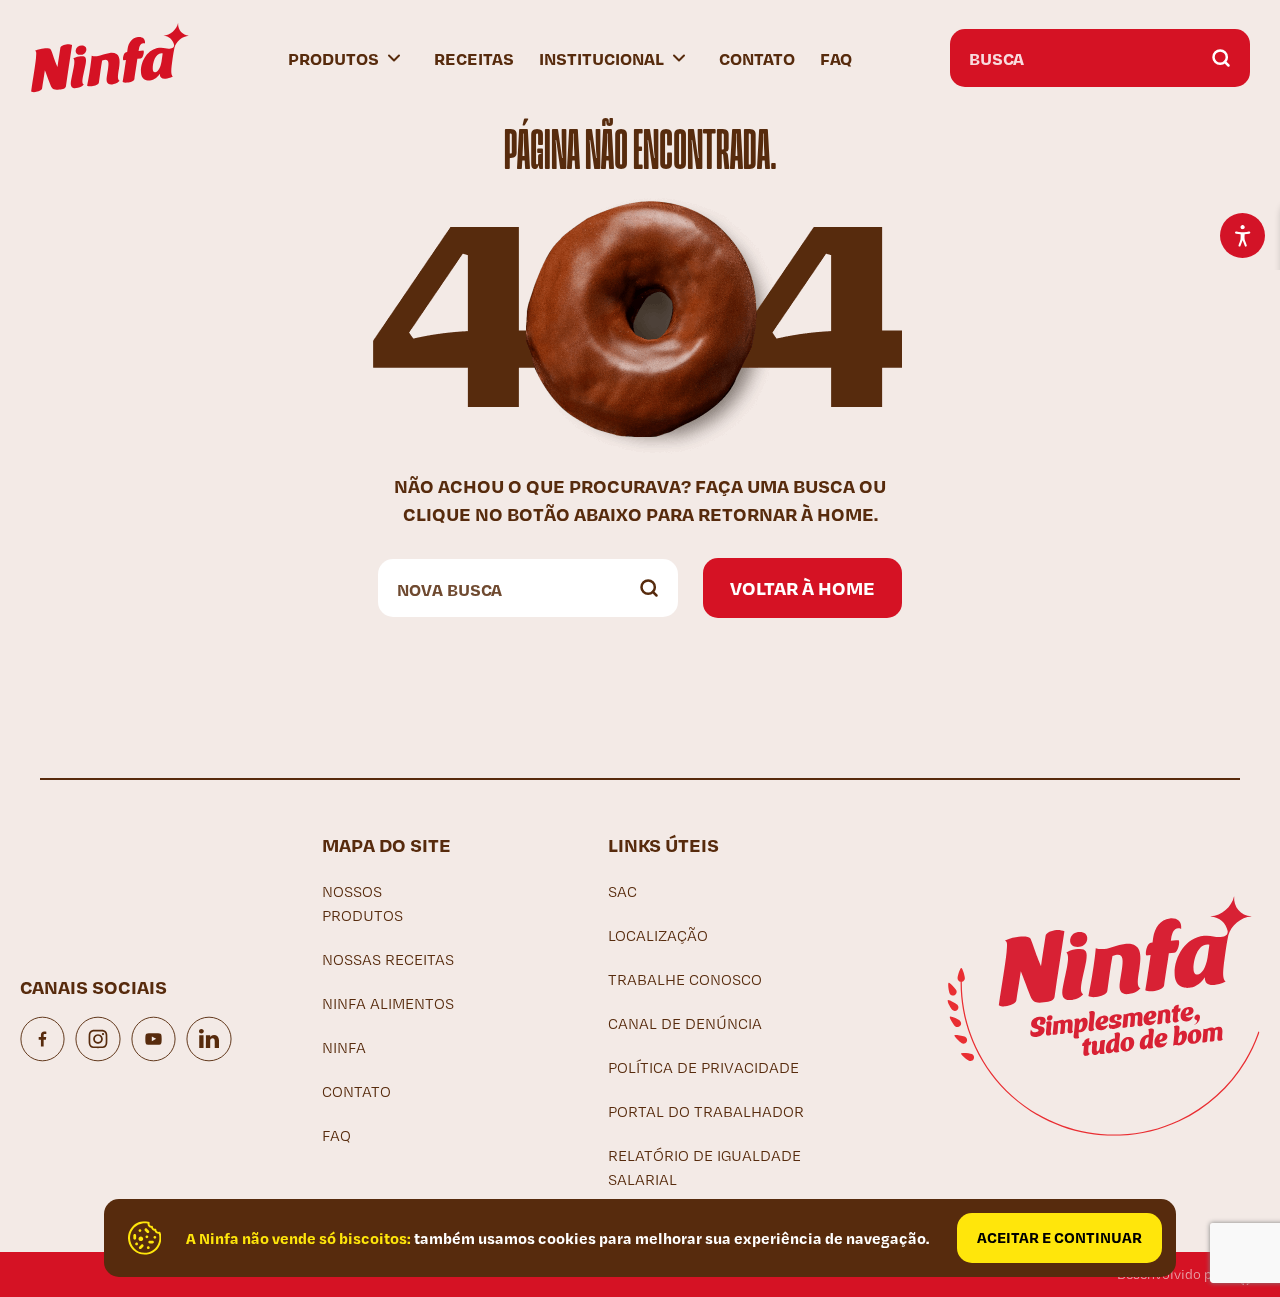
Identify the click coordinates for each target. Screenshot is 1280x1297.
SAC (622, 891)
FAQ (836, 58)
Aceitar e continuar (1059, 1237)
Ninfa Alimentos (388, 1003)
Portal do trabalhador (706, 1111)
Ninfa (344, 1047)
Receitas (474, 58)
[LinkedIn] (208, 1039)
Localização (658, 935)
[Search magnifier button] (1221, 58)
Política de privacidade (703, 1067)
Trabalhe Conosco (685, 979)
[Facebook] (42, 1039)
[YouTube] (153, 1039)
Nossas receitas (388, 959)
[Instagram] (97, 1039)
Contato (757, 58)
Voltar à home (802, 587)
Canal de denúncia (685, 1023)
